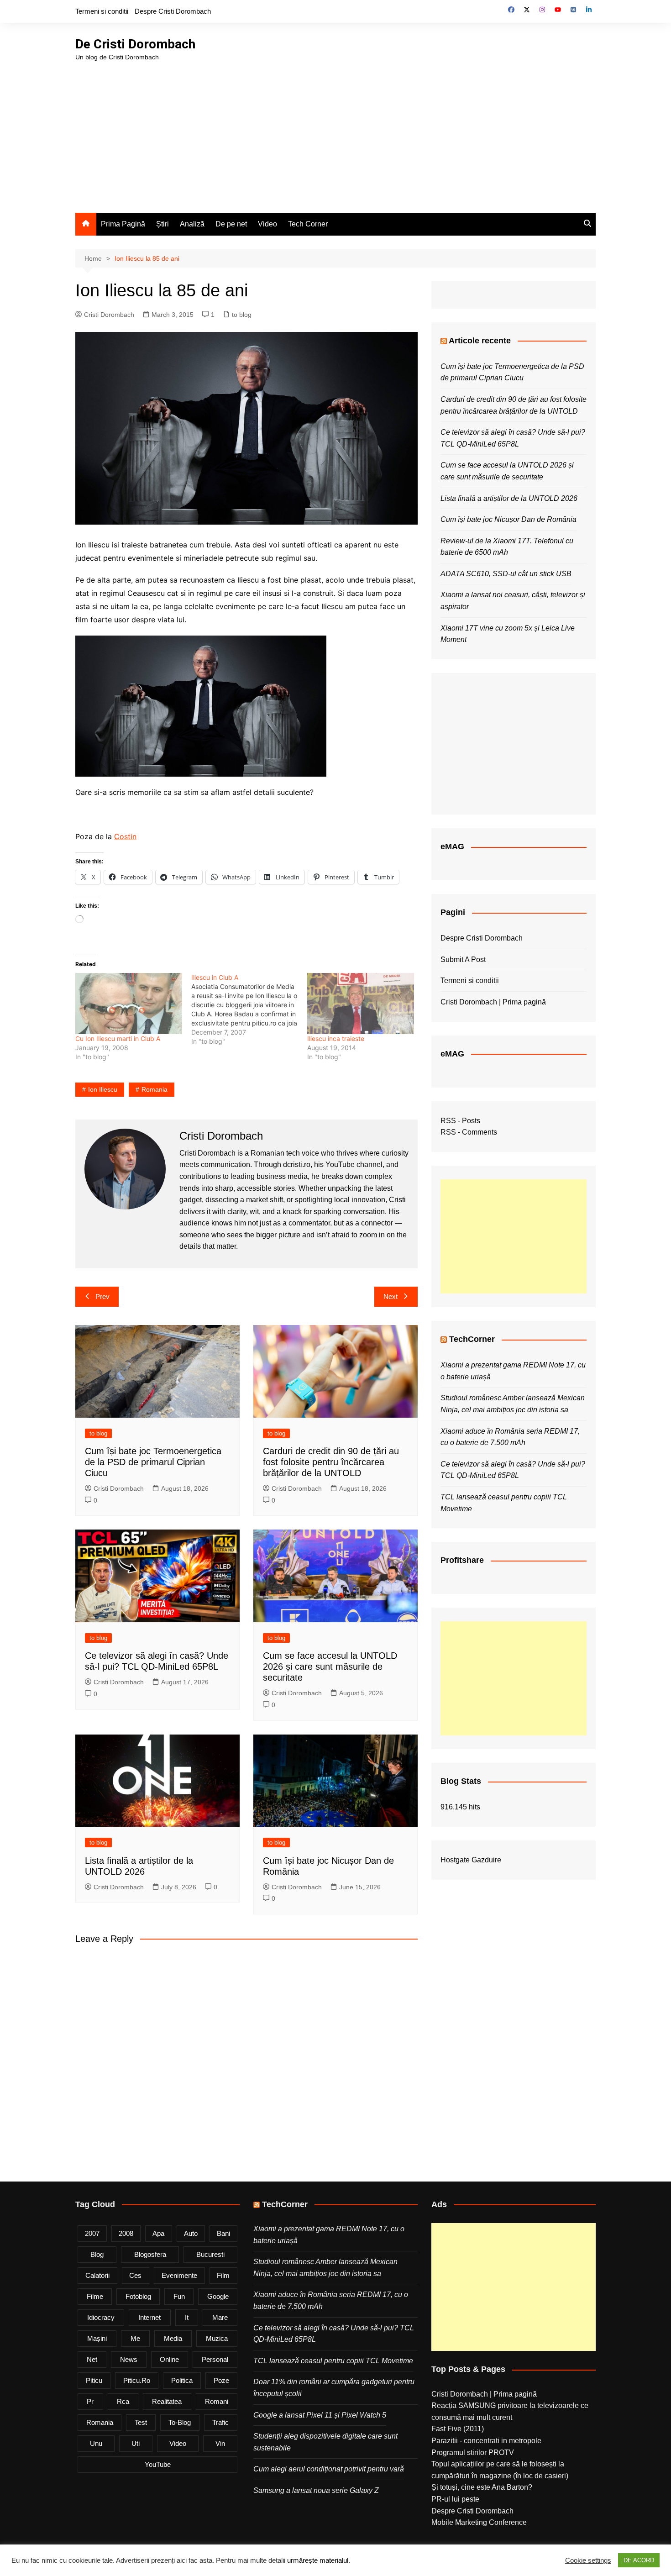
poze (221, 2380)
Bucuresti (210, 2254)
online (169, 2359)
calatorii (97, 2275)
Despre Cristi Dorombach (173, 11)
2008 (126, 2233)
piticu (94, 2380)
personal (215, 2359)
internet (149, 2317)
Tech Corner (308, 224)
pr (90, 2401)
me (135, 2338)
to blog (242, 315)
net (92, 2359)
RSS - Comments (469, 1132)
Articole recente (480, 341)
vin (220, 2443)
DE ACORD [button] (639, 2560)
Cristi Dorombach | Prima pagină (493, 1002)
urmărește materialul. (319, 2560)
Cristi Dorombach (109, 315)
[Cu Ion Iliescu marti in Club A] (129, 1004)
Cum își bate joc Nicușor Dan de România (508, 519)
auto (191, 2233)
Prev (102, 1296)
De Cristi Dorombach (135, 44)
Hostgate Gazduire (471, 1860)
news (129, 2359)
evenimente (179, 2275)
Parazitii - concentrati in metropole (486, 2441)
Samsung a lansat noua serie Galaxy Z (316, 2490)
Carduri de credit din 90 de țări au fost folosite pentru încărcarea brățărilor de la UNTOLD (331, 1462)
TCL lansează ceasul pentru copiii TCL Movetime (333, 2361)
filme (95, 2296)
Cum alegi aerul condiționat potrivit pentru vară (329, 2469)
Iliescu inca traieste (336, 1038)
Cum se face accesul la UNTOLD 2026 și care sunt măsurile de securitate (330, 1667)
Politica (182, 2380)
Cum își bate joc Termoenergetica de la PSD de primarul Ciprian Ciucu (153, 1462)
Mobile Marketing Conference (479, 2522)
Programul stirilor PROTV (473, 2452)
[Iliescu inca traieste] (361, 1004)
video (178, 2443)
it (187, 2317)
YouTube (158, 2464)
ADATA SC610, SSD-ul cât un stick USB (506, 574)
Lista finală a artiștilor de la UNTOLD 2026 (509, 498)
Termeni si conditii (102, 11)
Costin (125, 836)
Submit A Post (463, 959)
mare (220, 2317)
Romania (155, 1089)
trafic (220, 2422)
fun (179, 2296)
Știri (163, 224)
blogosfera (150, 2254)
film (223, 2275)
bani (223, 2233)
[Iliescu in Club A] (249, 1009)
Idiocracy (101, 2317)
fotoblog (138, 2296)
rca (123, 2401)
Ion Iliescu (103, 1089)
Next (391, 1296)
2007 (92, 2233)
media (173, 2338)
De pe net (231, 224)
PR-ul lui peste (455, 2499)
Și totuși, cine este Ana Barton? (482, 2487)
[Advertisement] (335, 131)
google (218, 2296)
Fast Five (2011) (458, 2429)
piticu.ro (137, 2380)
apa (158, 2233)
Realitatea (167, 2401)
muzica (217, 2338)
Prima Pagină (123, 224)
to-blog (180, 2422)
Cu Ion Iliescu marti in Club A (118, 1038)
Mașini (97, 2338)
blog (97, 2254)
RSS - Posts (460, 1121)
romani (217, 2401)
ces (135, 2275)
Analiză (192, 224)
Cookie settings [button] (588, 2560)
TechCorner (472, 1339)
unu (96, 2443)
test (141, 2422)
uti (136, 2443)
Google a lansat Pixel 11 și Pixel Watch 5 (320, 2415)
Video (267, 224)
